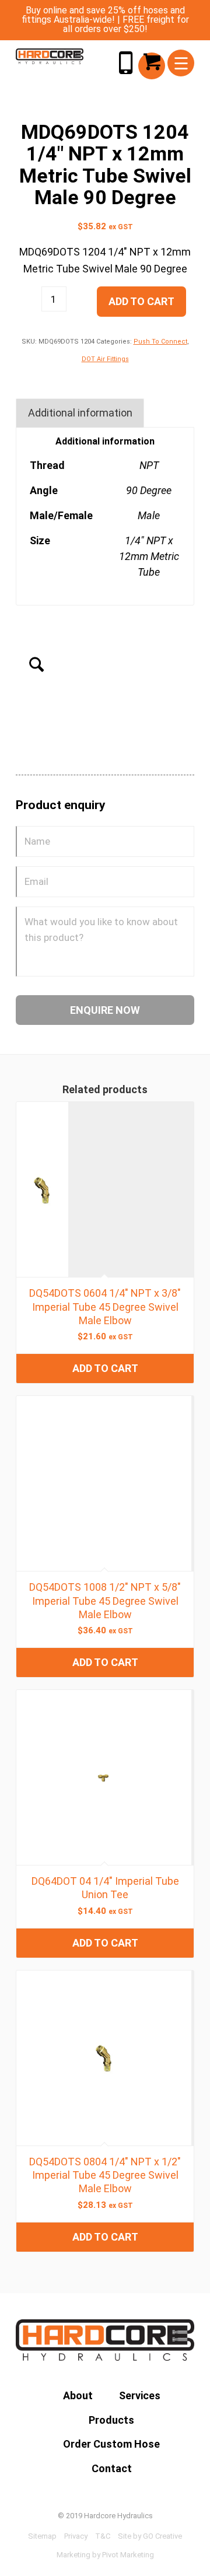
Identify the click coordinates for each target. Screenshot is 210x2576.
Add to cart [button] (105, 1368)
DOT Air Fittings (105, 359)
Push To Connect (160, 342)
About (78, 2395)
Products (111, 2420)
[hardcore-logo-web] (50, 56)
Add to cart (141, 301)
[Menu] (181, 63)
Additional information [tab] (80, 413)
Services (140, 2395)
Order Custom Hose (111, 2444)
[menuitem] (181, 63)
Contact (112, 2468)
